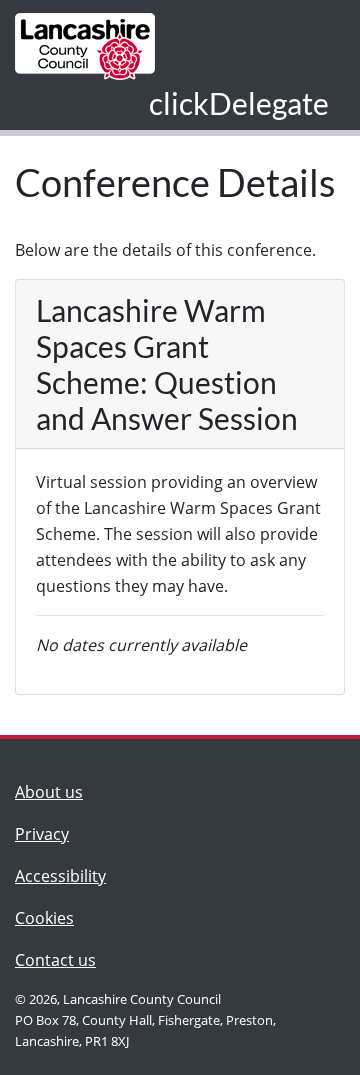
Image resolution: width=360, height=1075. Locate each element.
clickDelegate (239, 103)
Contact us (60, 959)
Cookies (44, 918)
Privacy (42, 834)
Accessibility (60, 876)
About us (60, 791)
